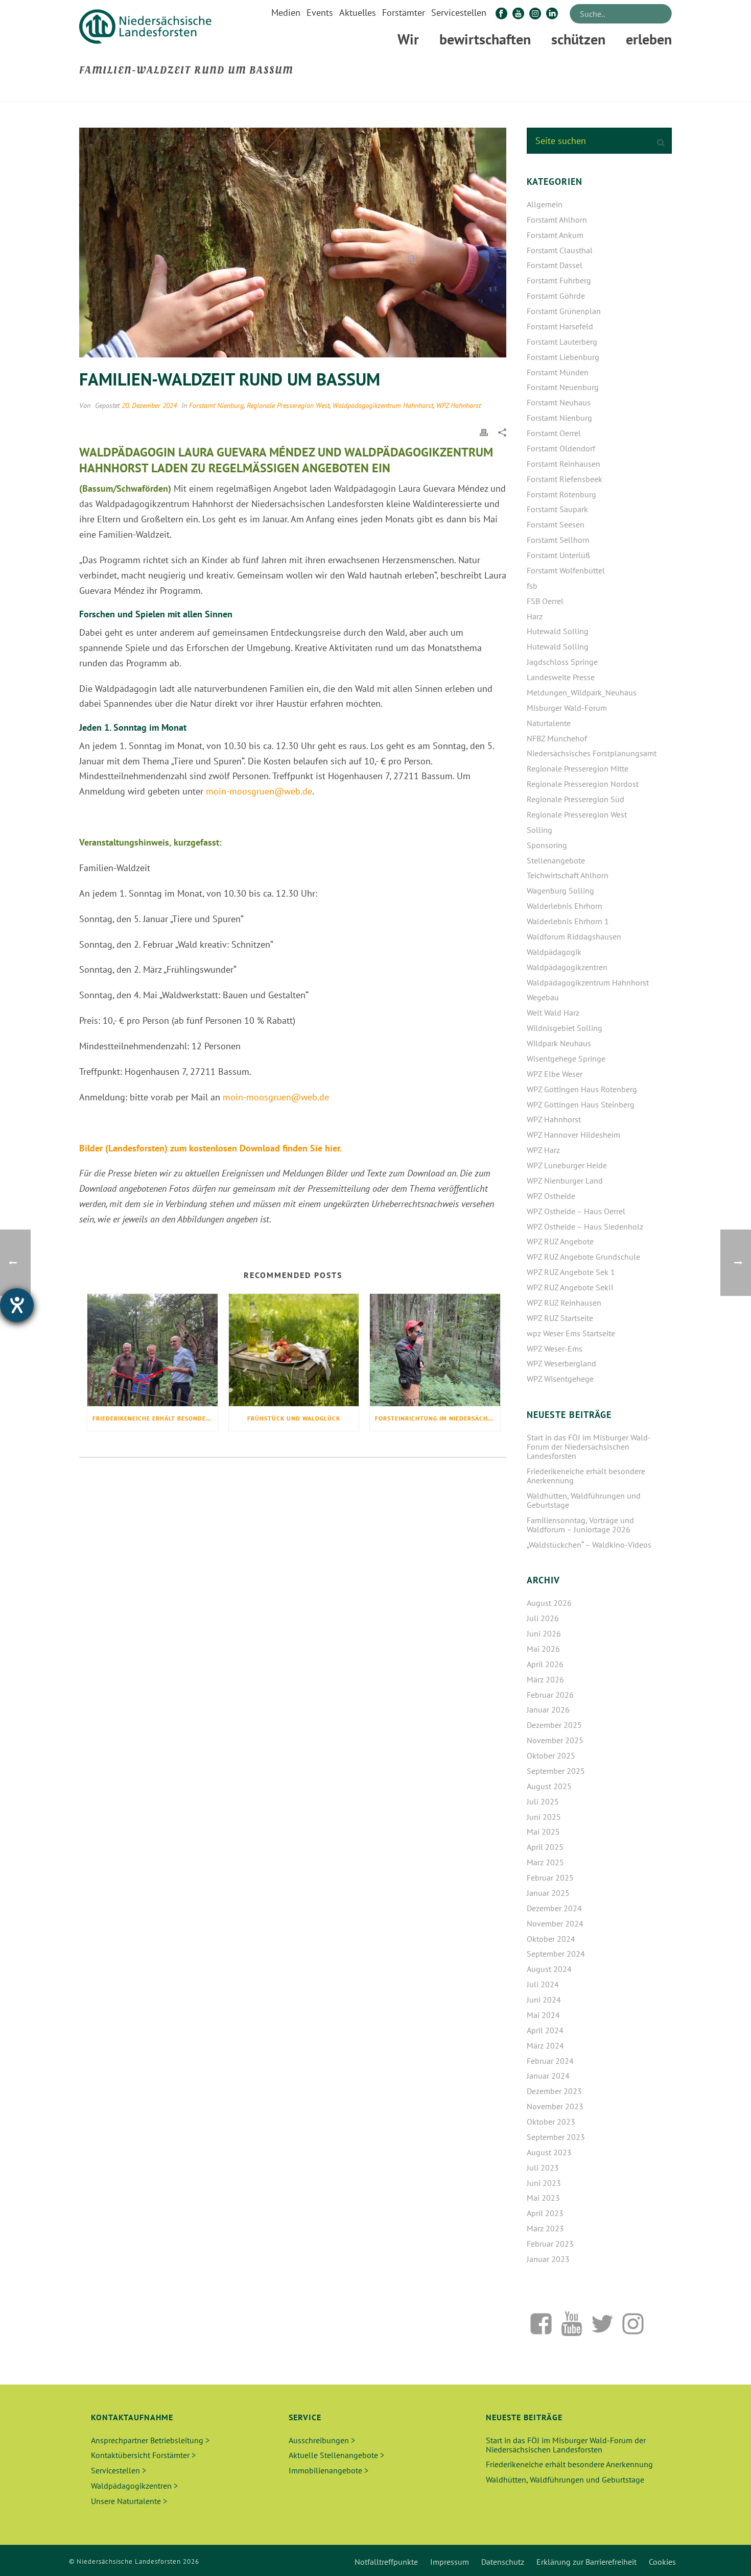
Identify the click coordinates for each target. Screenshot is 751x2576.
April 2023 (545, 2213)
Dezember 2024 (554, 1908)
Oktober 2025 (551, 1755)
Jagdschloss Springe (562, 662)
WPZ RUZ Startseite (560, 1318)
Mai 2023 (543, 2198)
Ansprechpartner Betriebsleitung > (150, 2440)
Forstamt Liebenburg (563, 357)
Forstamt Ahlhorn (557, 220)
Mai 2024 (543, 2015)
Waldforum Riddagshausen (574, 936)
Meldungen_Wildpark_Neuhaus (582, 692)
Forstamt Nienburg (216, 405)
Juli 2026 (543, 1618)
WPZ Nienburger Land (565, 1181)
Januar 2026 (548, 1710)
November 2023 (555, 2106)
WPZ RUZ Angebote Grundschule (583, 1257)
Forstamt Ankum (555, 235)
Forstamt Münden (558, 372)
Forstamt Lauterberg (562, 342)
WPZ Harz (543, 1150)
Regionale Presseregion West (288, 405)
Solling (539, 830)
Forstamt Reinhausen (564, 464)
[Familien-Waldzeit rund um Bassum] (293, 243)
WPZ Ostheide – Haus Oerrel (576, 1211)
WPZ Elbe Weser (555, 1074)
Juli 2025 (543, 1801)
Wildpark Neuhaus (559, 1043)
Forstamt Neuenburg (563, 387)
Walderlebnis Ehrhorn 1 (568, 921)
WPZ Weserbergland (561, 1363)
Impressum (450, 2562)
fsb (532, 586)
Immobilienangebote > (328, 2470)
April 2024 (545, 2030)
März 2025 (545, 1862)
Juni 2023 (544, 2183)
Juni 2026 (544, 1633)
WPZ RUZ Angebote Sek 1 (571, 1272)
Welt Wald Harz (553, 1013)
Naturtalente (549, 723)
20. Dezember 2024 (149, 405)
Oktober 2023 (551, 2122)
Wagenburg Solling (560, 890)
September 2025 (556, 1771)
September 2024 (556, 1954)
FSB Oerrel (545, 601)
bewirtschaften (485, 39)
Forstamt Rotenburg (561, 494)
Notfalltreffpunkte (386, 2562)
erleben (649, 39)
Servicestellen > (119, 2470)
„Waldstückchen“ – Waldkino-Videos (589, 1545)
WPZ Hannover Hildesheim (573, 1135)
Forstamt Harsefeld (560, 326)
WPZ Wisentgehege (560, 1379)
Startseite (537, 92)
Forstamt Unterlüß (558, 555)
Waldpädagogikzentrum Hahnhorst (383, 405)
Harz (535, 616)
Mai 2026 (543, 1649)
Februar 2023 (550, 2244)
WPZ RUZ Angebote (560, 1241)
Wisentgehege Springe (566, 1058)
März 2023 (545, 2228)
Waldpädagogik (554, 952)
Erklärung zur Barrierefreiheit (586, 2562)
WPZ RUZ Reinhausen (564, 1303)
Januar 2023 (548, 2259)
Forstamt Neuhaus (559, 402)
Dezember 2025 (554, 1725)
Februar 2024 (550, 2061)
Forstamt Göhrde (556, 296)
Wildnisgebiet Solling (565, 1028)
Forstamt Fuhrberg (559, 280)
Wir (408, 39)
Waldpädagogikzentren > (134, 2486)
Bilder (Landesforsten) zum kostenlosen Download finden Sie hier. (210, 1148)
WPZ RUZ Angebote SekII (570, 1287)
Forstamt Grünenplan (564, 311)
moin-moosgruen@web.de (259, 791)
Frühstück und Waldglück (294, 1418)
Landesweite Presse (561, 677)
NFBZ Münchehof (557, 738)
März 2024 (545, 2045)
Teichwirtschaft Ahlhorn (568, 875)
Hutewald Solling (558, 631)
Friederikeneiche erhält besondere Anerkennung (155, 1418)
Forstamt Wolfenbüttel (566, 570)
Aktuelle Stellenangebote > (336, 2455)
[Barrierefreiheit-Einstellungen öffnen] (17, 1305)
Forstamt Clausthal (560, 250)
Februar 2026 (550, 1695)
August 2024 (549, 1969)
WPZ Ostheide (551, 1196)
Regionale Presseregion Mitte (578, 768)
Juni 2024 (544, 2000)
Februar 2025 (550, 1877)
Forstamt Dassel (555, 265)
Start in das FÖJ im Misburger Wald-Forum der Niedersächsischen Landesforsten (589, 1447)
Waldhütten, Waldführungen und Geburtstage (584, 1500)
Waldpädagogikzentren (567, 967)
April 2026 (545, 1664)
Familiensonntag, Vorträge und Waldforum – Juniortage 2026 (580, 1525)
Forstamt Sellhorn (558, 540)
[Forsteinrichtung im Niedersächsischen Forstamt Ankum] (435, 1350)
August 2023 (549, 2152)
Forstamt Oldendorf (561, 448)
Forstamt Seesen (556, 524)
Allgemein (545, 204)
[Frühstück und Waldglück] (294, 1350)
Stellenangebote (556, 860)
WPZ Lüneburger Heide (567, 1165)
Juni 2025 (544, 1817)
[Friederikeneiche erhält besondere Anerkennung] (152, 1350)
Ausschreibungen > (322, 2440)
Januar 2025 (548, 1893)
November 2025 (555, 1740)
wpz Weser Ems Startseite (571, 1333)
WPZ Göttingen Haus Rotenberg (582, 1089)
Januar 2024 (548, 2076)
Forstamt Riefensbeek (565, 479)
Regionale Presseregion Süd (576, 799)
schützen (578, 39)
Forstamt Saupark (557, 509)
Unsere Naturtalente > (129, 2501)
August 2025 (549, 1786)
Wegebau (543, 997)
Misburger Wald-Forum (567, 708)
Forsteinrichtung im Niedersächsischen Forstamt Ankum (438, 1418)
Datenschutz (503, 2562)
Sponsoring (547, 845)
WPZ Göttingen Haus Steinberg (581, 1104)
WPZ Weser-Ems (555, 1349)
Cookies (662, 2562)
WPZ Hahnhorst (459, 405)
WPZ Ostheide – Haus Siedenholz (585, 1226)
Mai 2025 (543, 1832)
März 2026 (545, 1679)
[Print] (484, 431)
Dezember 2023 (554, 2091)
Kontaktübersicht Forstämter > (143, 2455)
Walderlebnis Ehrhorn (565, 906)
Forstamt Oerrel (554, 433)
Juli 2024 (543, 1984)
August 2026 (549, 1603)
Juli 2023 (543, 2168)
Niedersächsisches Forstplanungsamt (592, 753)
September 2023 (556, 2137)
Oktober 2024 (551, 1939)
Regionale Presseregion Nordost (583, 784)
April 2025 (545, 1847)
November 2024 (555, 1923)
